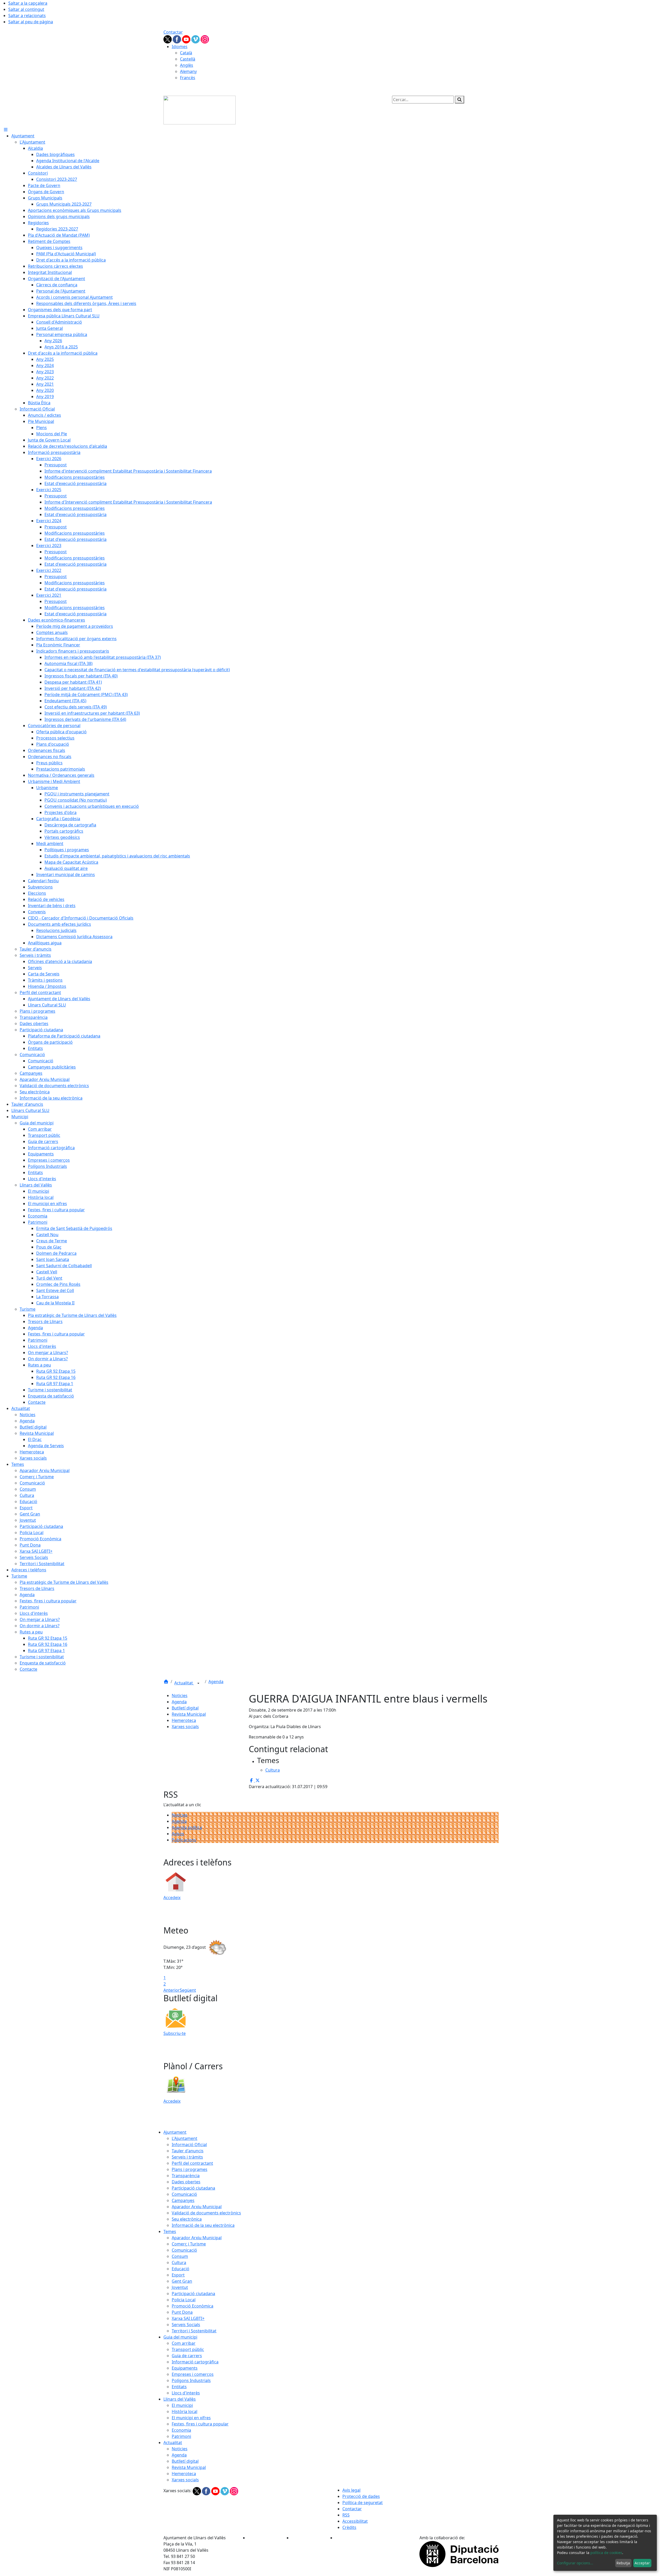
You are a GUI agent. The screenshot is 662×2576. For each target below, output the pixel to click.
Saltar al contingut (26, 9)
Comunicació (184, 2194)
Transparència (186, 2176)
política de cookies (606, 2553)
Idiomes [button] (180, 47)
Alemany (188, 71)
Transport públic (188, 2349)
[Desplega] (198, 1683)
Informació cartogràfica (195, 2362)
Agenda (216, 1682)
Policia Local (184, 2300)
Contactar (173, 32)
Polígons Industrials (191, 2380)
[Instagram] (205, 39)
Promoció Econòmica (193, 2306)
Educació (180, 2269)
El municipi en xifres (191, 2418)
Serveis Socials (186, 2325)
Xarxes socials (185, 1727)
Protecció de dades (361, 2496)
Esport (178, 2275)
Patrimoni (181, 2436)
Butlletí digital (185, 1708)
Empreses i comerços (193, 2374)
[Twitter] (168, 39)
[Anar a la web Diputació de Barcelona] (459, 2553)
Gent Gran (182, 2281)
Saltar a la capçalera (28, 3)
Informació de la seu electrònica (203, 2225)
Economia (181, 2430)
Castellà (188, 59)
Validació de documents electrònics (206, 2213)
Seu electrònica (187, 2219)
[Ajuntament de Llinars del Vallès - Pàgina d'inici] (200, 110)
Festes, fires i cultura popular (200, 2424)
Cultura (179, 2263)
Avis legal (351, 2490)
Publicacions (184, 1840)
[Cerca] (460, 100)
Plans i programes (190, 2169)
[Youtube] (187, 39)
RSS (346, 2515)
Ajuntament (175, 2132)
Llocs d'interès (186, 2393)
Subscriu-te (175, 2033)
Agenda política (187, 1827)
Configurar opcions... (575, 2563)
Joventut (180, 2287)
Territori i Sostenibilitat (194, 2331)
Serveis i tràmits (187, 2157)
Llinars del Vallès (180, 2399)
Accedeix (172, 1898)
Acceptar (642, 2563)
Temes (170, 2231)
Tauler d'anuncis (188, 2151)
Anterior (172, 1990)
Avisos (178, 1834)
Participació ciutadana (193, 2188)
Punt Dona (182, 2312)
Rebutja (623, 2563)
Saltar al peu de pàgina (31, 22)
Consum (180, 2256)
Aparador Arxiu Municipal (197, 2207)
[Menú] (6, 130)
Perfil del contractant (192, 2163)
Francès (188, 78)
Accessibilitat (355, 2521)
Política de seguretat (363, 2503)
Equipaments (185, 2368)
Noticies (180, 1696)
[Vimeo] (196, 39)
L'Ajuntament (185, 2138)
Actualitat (184, 1683)
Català (186, 53)
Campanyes (183, 2200)
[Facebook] (177, 39)
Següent (188, 1990)
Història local (185, 2411)
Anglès (187, 65)
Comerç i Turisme (189, 2244)
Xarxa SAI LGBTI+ (188, 2318)
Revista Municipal (189, 1714)
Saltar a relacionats (27, 16)
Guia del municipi (180, 2337)
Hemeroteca (184, 1720)
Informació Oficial (189, 2145)
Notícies (180, 1815)
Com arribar (184, 2343)
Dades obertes (186, 2182)
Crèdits (349, 2527)
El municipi (182, 2405)
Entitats (179, 2387)
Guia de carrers (187, 2356)
